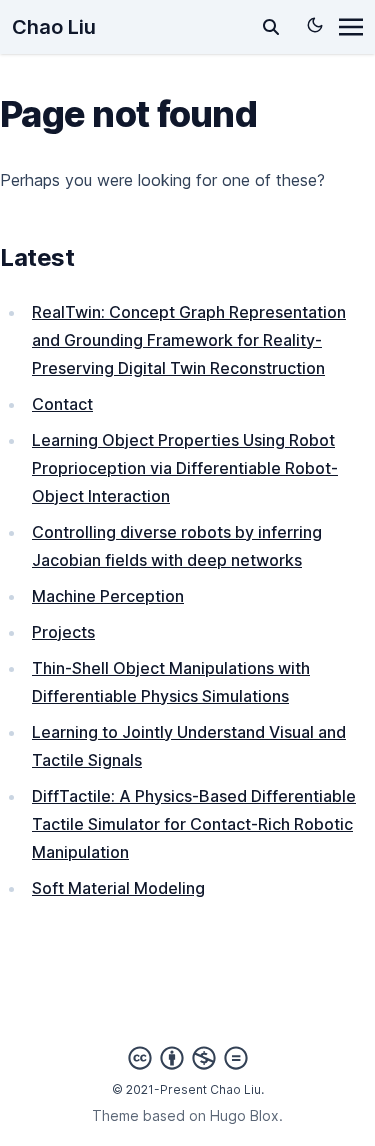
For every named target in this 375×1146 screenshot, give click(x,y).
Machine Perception (108, 596)
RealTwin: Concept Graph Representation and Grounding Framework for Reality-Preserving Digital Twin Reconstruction (189, 340)
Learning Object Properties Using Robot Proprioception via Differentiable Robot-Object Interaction (185, 468)
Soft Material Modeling (118, 888)
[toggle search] (271, 27)
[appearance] (315, 25)
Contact (62, 404)
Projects (63, 632)
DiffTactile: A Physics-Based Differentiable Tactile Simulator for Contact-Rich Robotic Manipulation (194, 824)
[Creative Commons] (188, 1058)
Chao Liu (54, 27)
